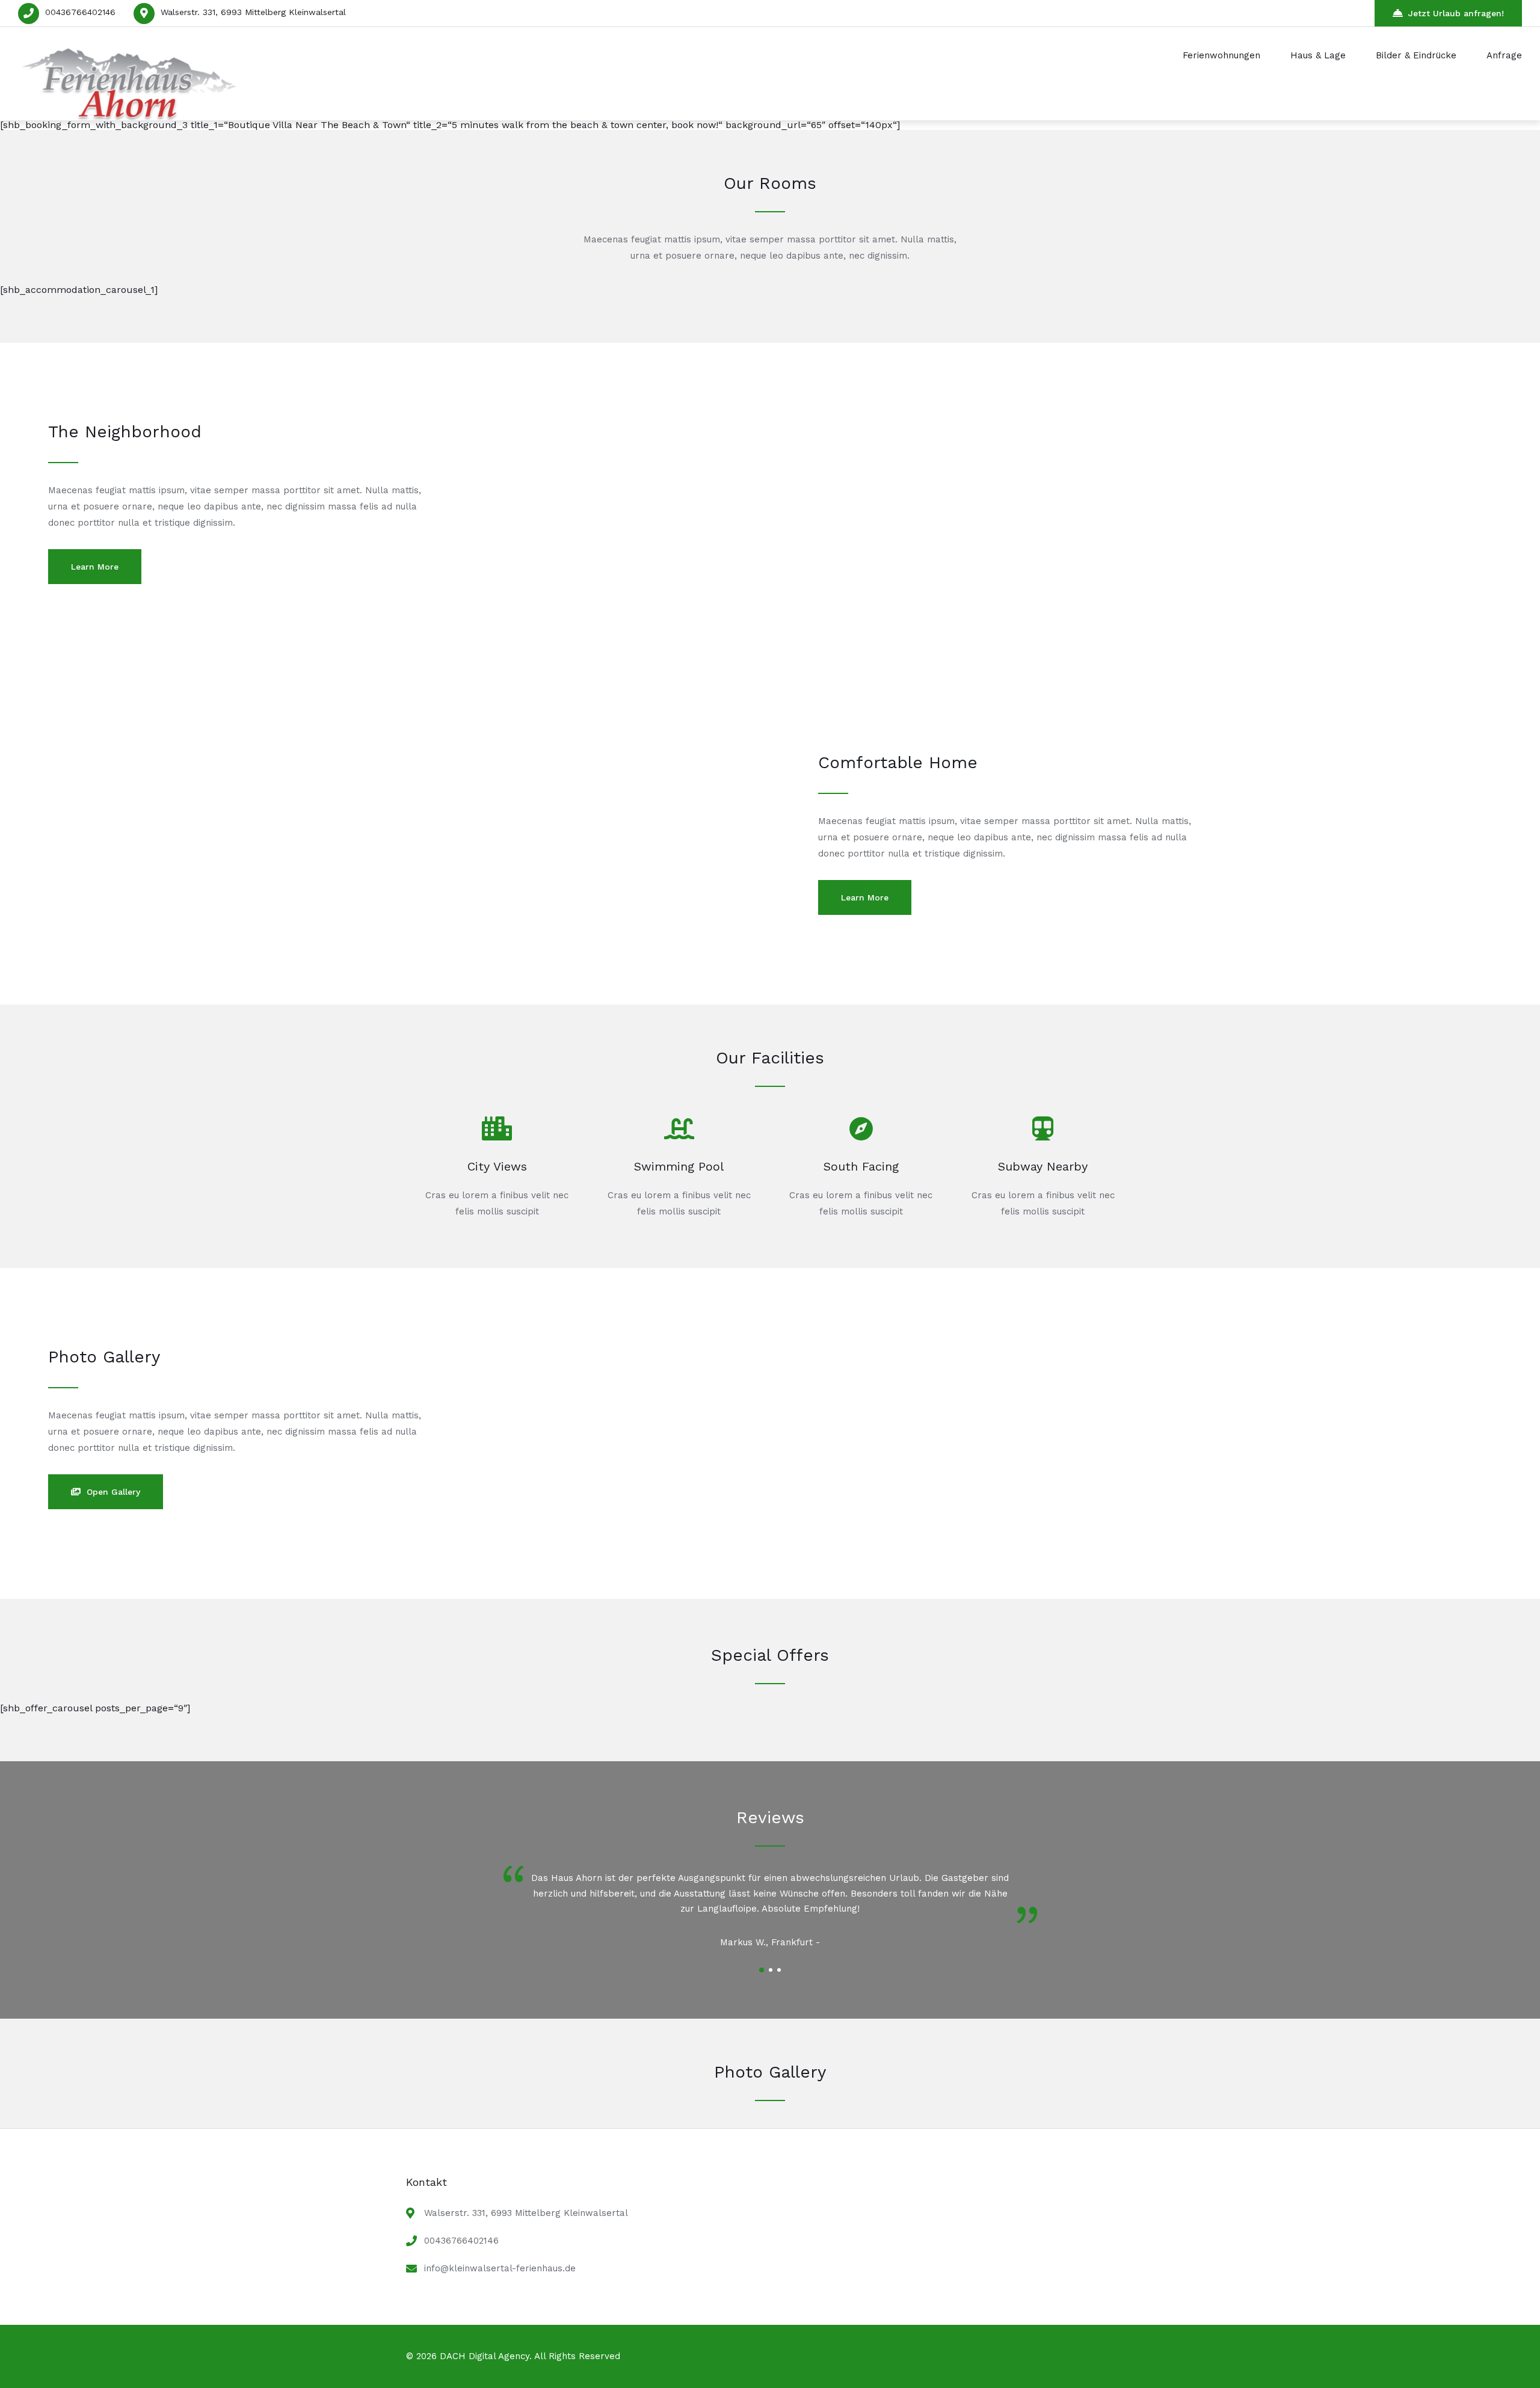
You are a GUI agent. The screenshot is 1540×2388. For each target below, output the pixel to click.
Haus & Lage (1318, 55)
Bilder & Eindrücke (1416, 55)
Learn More (95, 567)
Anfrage (1504, 55)
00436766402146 (80, 12)
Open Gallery (113, 1492)
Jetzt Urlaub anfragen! (1456, 13)
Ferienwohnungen (1221, 55)
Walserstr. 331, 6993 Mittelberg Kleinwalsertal (253, 12)
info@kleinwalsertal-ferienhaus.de (500, 2268)
